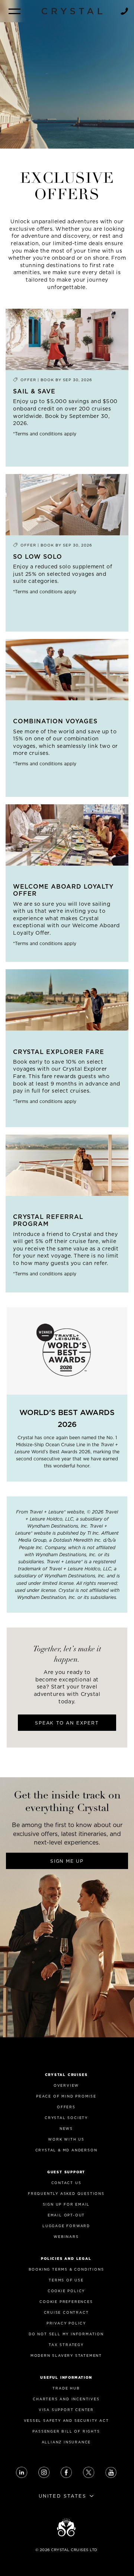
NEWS (66, 2129)
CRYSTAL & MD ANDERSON (66, 2150)
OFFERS (66, 2107)
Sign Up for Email (66, 2204)
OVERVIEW (66, 2085)
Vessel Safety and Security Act (66, 2421)
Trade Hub (66, 2388)
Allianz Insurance (66, 2442)
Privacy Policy (66, 2323)
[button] (15, 11)
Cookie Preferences (66, 2302)
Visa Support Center (66, 2410)
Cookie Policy (66, 2291)
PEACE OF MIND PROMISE (66, 2096)
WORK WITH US (66, 2139)
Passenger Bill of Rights (66, 2431)
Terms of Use (66, 2280)
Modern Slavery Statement (66, 2356)
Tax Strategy (66, 2345)
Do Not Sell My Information (66, 2334)
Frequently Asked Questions (66, 2194)
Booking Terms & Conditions (66, 2269)
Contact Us (66, 2183)
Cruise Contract (66, 2312)
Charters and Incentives (66, 2399)
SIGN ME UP (67, 1861)
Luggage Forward (66, 2226)
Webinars (66, 2237)
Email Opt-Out (66, 2215)
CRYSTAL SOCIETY (66, 2118)
